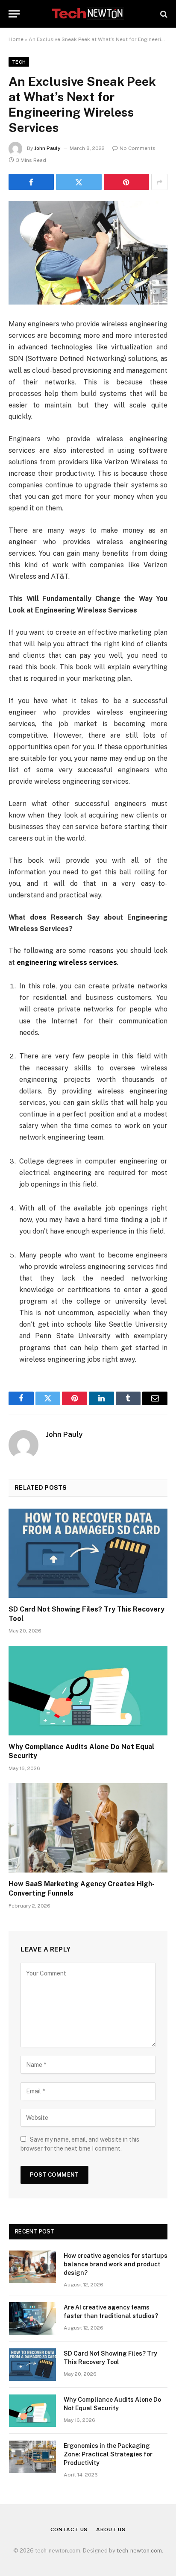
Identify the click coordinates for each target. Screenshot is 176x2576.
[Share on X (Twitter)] (79, 182)
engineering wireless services (67, 963)
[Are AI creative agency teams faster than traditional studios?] (32, 2318)
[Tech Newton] (88, 14)
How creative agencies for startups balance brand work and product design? (116, 2264)
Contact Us (69, 2529)
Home (16, 39)
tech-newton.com (139, 2551)
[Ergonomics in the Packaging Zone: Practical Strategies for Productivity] (32, 2457)
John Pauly (47, 148)
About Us (111, 2529)
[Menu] (14, 14)
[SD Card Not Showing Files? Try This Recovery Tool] (88, 1553)
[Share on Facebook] (31, 182)
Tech (19, 62)
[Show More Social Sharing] (159, 182)
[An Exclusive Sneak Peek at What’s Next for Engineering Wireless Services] (88, 253)
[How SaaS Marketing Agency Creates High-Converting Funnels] (88, 1828)
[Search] (163, 14)
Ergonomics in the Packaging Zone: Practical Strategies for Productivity (108, 2454)
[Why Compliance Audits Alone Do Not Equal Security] (88, 1690)
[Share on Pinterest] (126, 182)
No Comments (138, 148)
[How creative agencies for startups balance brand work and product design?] (32, 2267)
